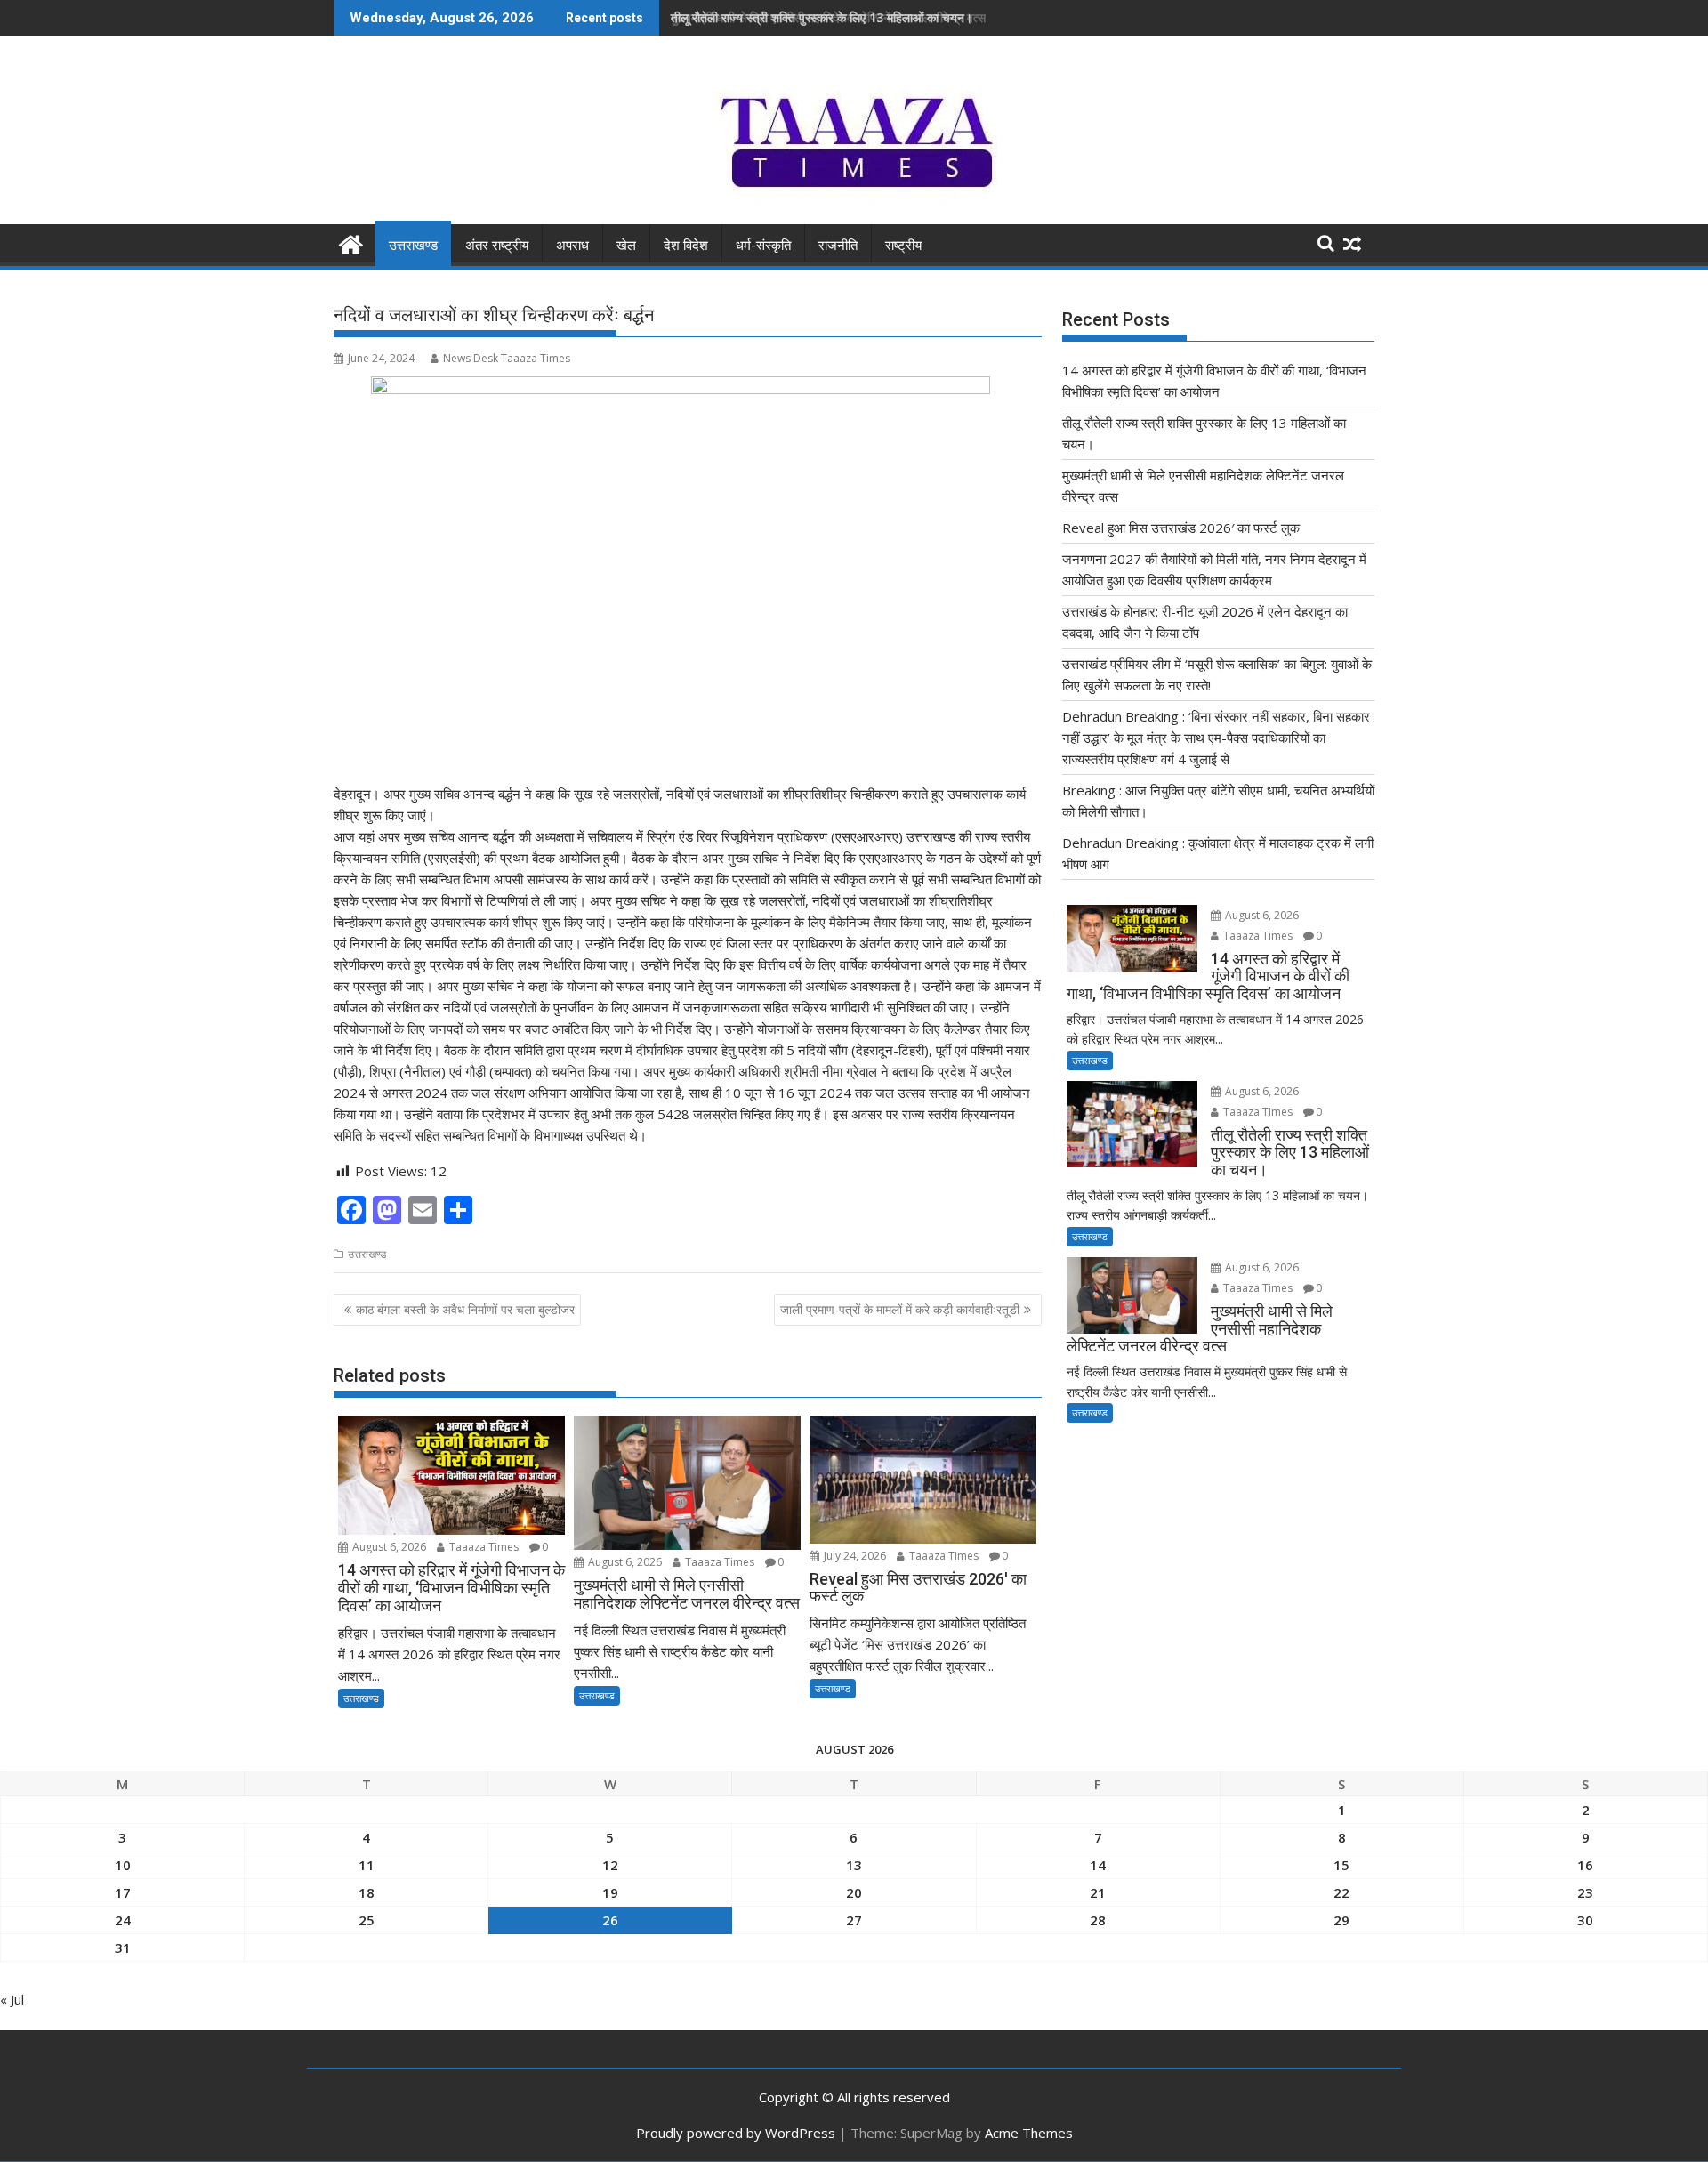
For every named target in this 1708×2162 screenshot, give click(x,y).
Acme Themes (1029, 2133)
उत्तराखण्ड (413, 246)
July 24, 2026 (854, 1556)
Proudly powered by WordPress (736, 2133)
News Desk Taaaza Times (507, 358)
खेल (626, 246)
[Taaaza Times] (351, 242)
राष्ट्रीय (903, 246)
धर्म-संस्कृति (763, 246)
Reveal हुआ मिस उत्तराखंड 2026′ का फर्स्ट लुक (1181, 528)
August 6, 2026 (388, 1547)
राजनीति (838, 246)
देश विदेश (686, 246)
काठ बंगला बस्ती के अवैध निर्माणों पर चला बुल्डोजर (465, 1309)
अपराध (572, 246)
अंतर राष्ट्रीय (497, 246)
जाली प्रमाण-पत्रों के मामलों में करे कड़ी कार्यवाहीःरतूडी (900, 1309)
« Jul (12, 1999)
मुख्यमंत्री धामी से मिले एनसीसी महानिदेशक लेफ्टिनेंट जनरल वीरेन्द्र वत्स (828, 17)
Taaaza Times (483, 1547)
